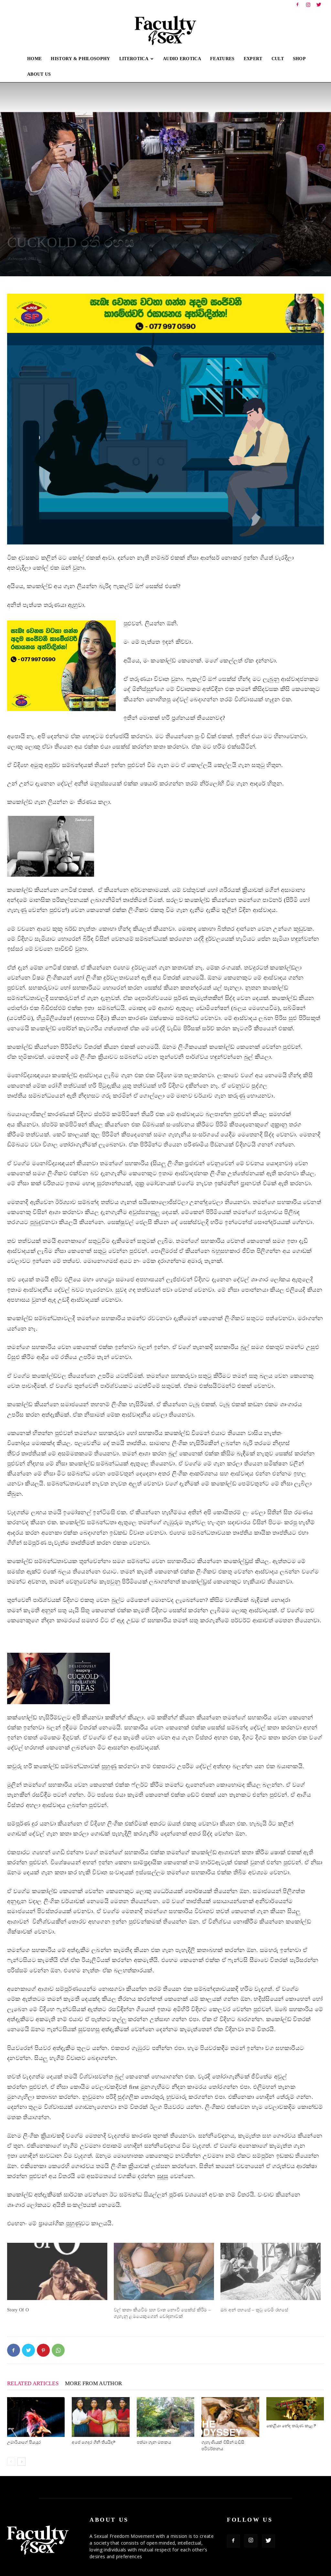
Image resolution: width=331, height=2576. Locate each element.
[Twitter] (319, 5)
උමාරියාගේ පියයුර (24, 2442)
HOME (34, 59)
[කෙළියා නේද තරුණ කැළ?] (295, 2409)
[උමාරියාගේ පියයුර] (36, 2417)
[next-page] (21, 2462)
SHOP (299, 59)
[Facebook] (297, 5)
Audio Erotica (182, 59)
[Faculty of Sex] (165, 30)
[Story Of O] (57, 2271)
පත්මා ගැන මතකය (154, 2442)
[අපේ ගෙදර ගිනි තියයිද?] (101, 2417)
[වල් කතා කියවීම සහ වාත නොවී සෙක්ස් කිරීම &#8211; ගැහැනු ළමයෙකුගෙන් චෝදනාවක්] (164, 2271)
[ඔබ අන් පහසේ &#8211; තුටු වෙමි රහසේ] (271, 2271)
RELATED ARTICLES (33, 2383)
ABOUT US (39, 74)
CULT (278, 59)
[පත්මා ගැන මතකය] (165, 2417)
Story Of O (18, 2310)
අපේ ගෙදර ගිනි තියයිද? (94, 2442)
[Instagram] (308, 5)
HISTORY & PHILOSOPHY (80, 59)
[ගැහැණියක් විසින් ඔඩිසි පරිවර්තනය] (230, 2417)
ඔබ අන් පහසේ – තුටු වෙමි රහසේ (254, 2310)
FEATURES (222, 59)
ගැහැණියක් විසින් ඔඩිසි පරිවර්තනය (223, 2445)
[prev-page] (11, 2462)
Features (15, 228)
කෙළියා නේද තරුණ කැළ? (291, 2426)
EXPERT (253, 59)
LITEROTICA (134, 59)
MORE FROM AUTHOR (93, 2383)
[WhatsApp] (58, 2350)
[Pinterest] (43, 2350)
